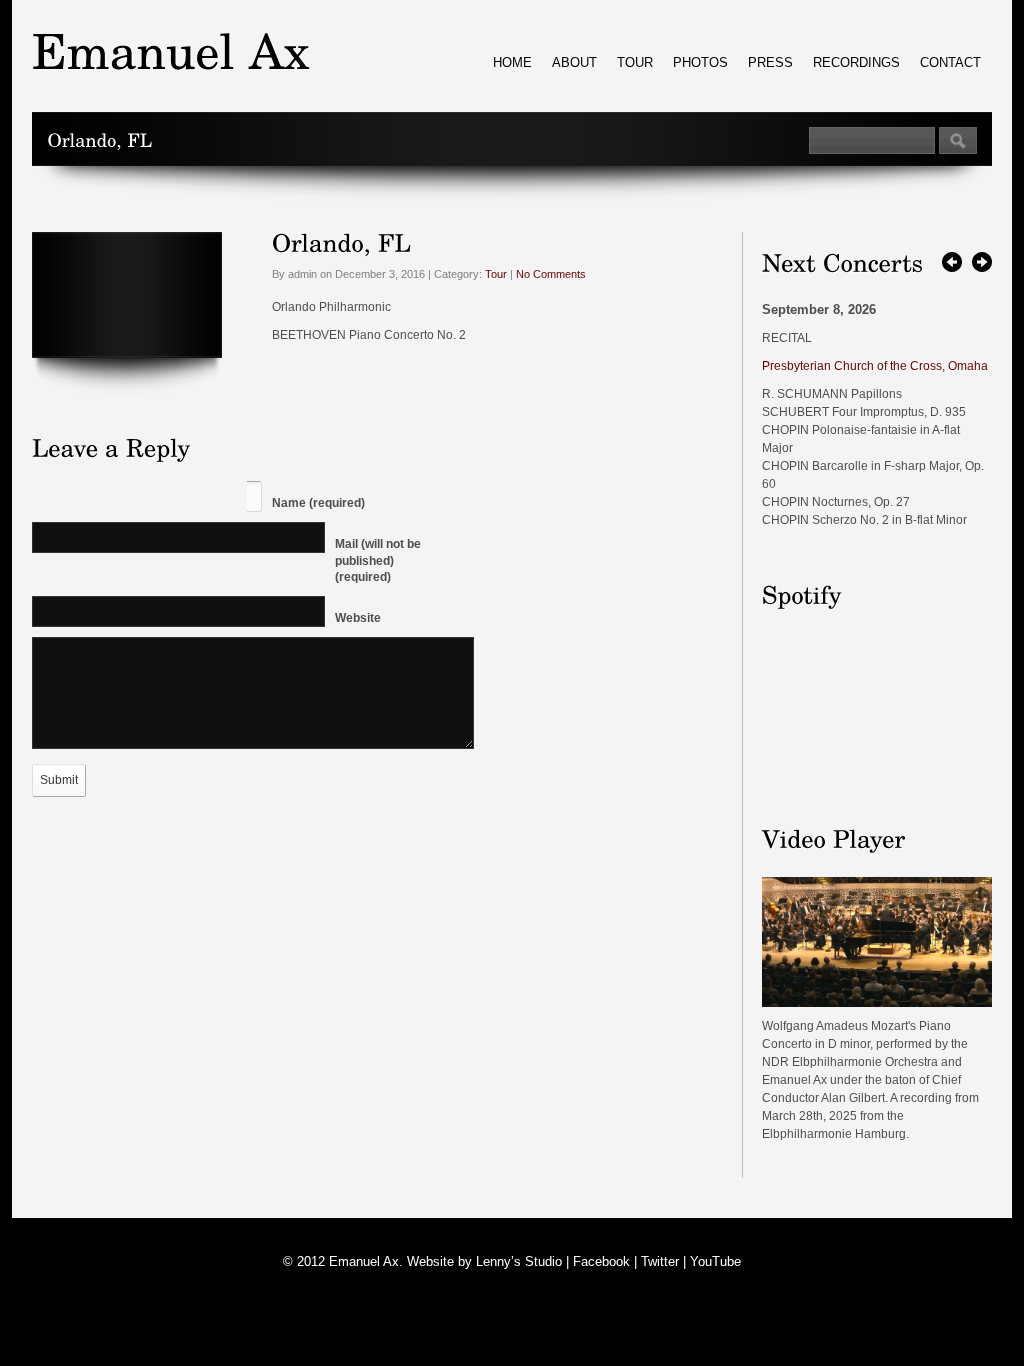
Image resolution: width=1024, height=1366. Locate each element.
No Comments (551, 274)
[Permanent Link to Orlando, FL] (341, 241)
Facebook (601, 1261)
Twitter (660, 1261)
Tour (635, 62)
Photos (700, 62)
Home (512, 62)
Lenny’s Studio (519, 1261)
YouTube (715, 1261)
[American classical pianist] (171, 50)
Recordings (856, 62)
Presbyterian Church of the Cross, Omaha (875, 366)
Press (770, 62)
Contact (950, 62)
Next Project (982, 262)
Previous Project (952, 262)
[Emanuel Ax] (877, 1003)
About (574, 62)
